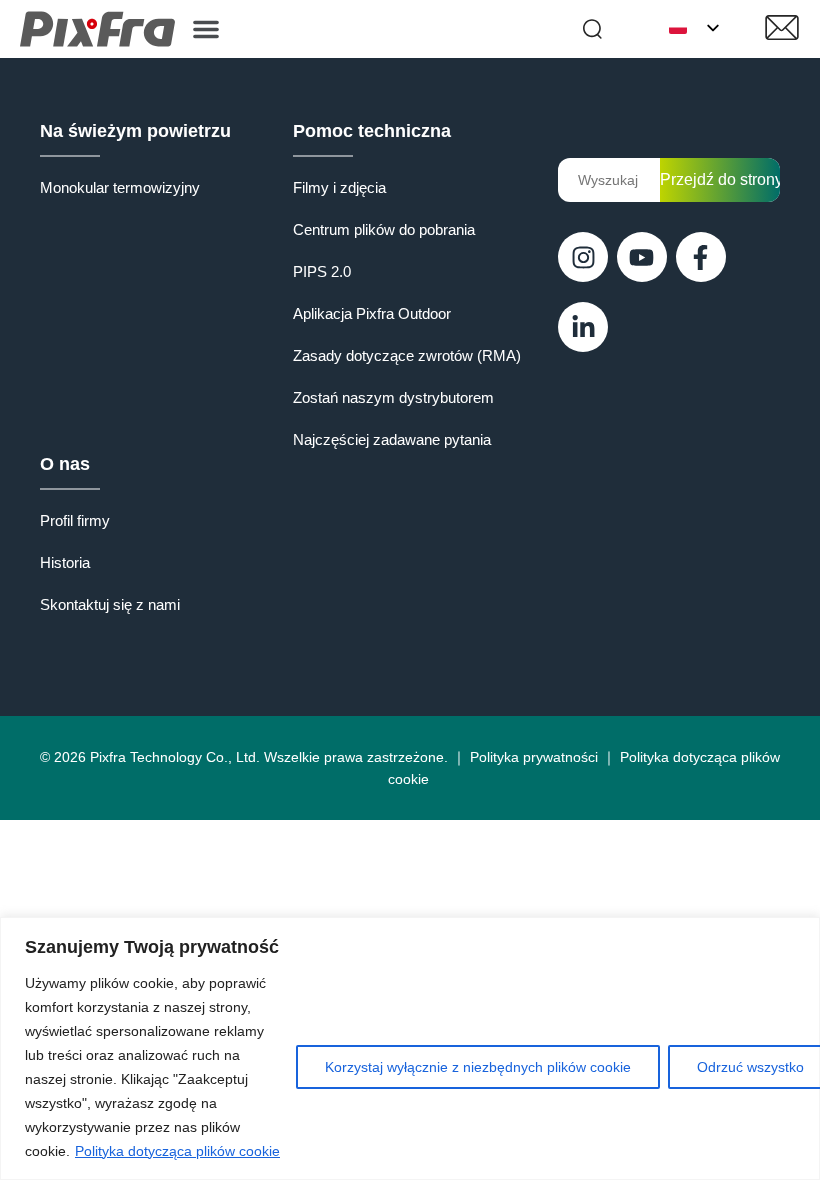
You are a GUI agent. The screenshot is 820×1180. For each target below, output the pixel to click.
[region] (410, 1048)
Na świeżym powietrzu (135, 131)
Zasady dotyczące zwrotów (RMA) (407, 355)
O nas (65, 464)
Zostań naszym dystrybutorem (393, 397)
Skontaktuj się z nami (110, 604)
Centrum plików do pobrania (384, 229)
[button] (206, 29)
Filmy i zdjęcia (339, 187)
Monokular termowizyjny (120, 187)
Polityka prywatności (534, 757)
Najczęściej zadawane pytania (392, 439)
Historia (65, 562)
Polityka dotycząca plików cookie (177, 1151)
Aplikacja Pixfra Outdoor (372, 313)
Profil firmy (75, 520)
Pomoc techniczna (372, 131)
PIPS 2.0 (322, 271)
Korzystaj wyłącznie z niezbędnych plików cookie (478, 1067)
